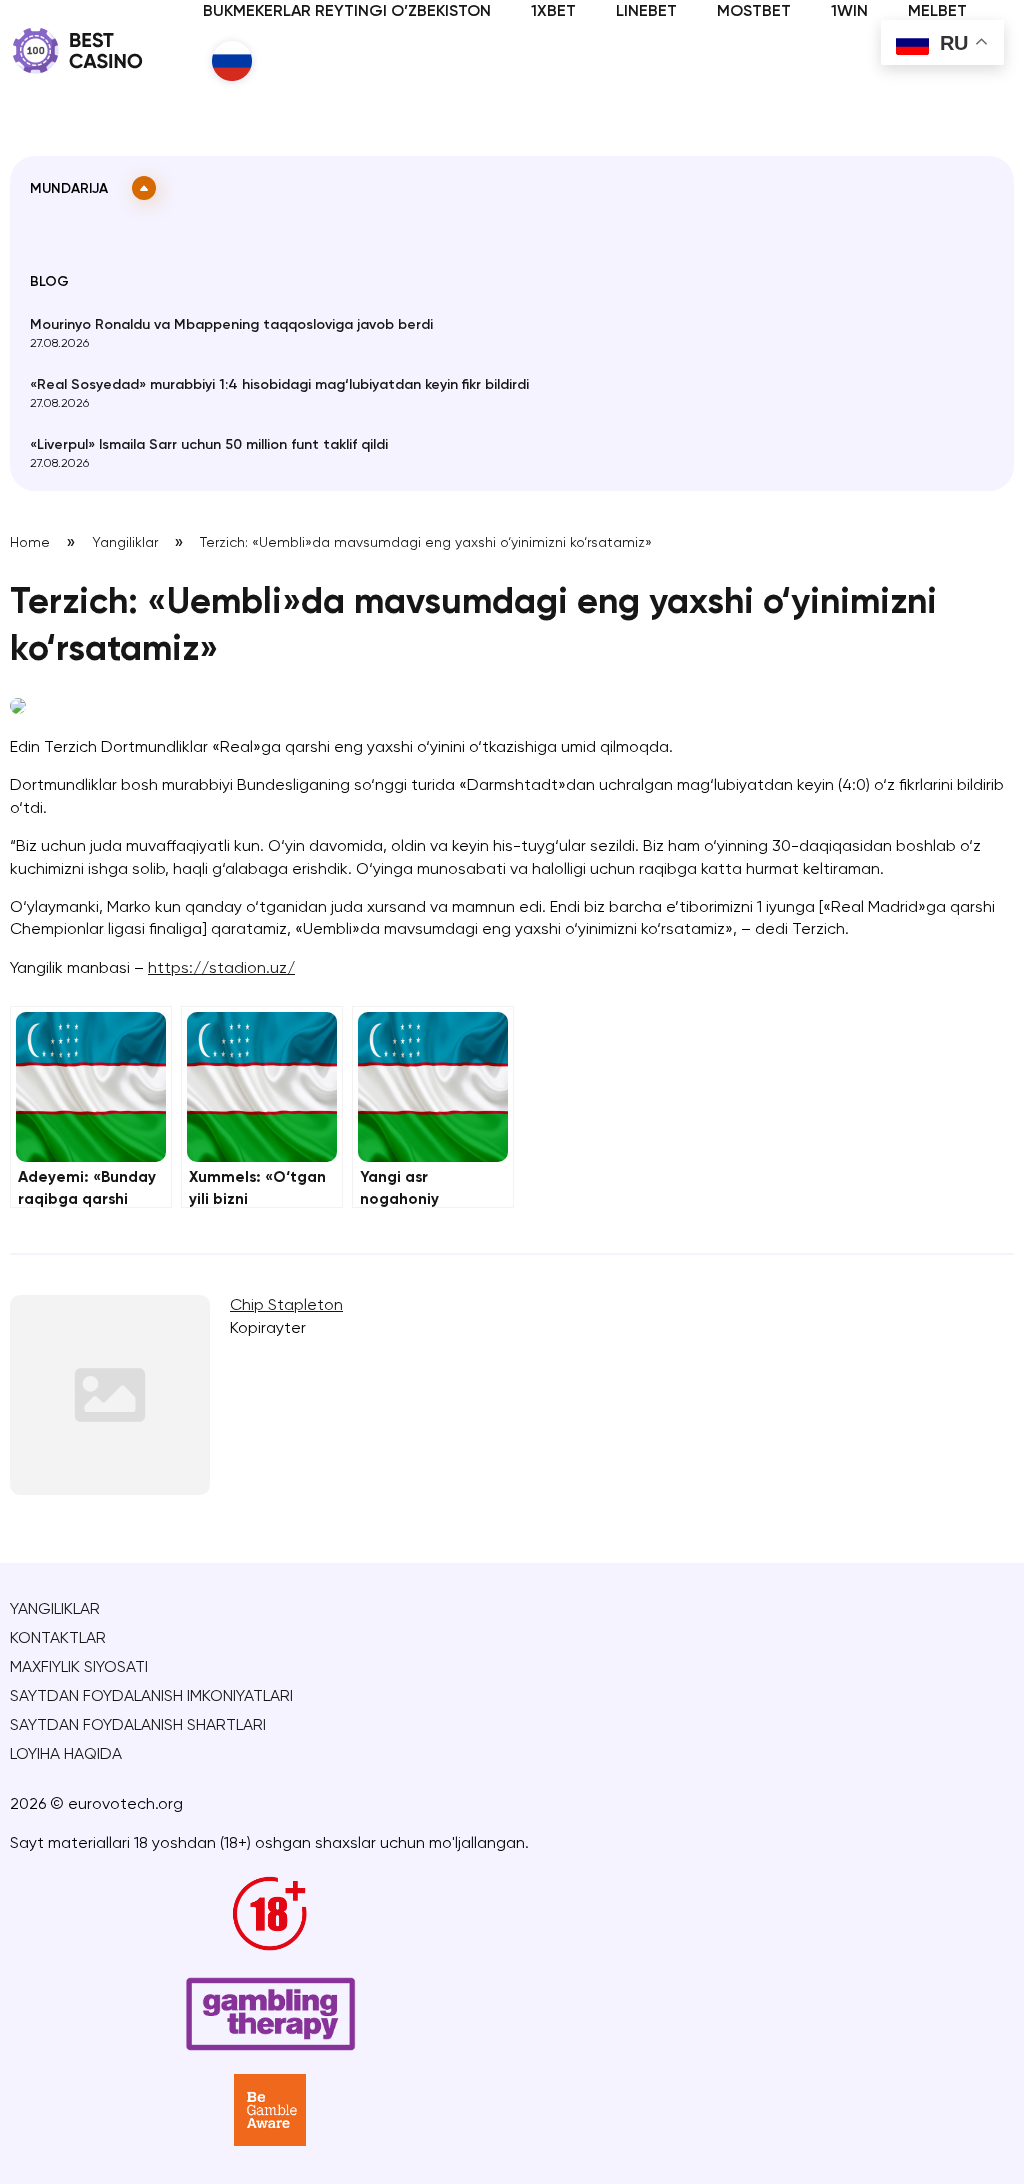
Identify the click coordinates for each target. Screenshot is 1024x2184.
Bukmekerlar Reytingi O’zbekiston (347, 12)
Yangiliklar (125, 543)
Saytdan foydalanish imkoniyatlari (151, 1697)
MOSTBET (754, 12)
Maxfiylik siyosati (79, 1668)
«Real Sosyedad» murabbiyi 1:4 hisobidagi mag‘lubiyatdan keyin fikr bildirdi (279, 385)
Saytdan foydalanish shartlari (138, 1726)
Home (30, 543)
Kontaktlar (58, 1639)
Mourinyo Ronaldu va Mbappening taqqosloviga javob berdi (231, 325)
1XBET (553, 12)
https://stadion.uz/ (221, 969)
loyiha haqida (66, 1755)
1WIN (849, 12)
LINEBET (646, 12)
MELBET (937, 12)
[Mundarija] (144, 188)
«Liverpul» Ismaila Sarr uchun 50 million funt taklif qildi (209, 445)
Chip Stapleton (286, 1306)
